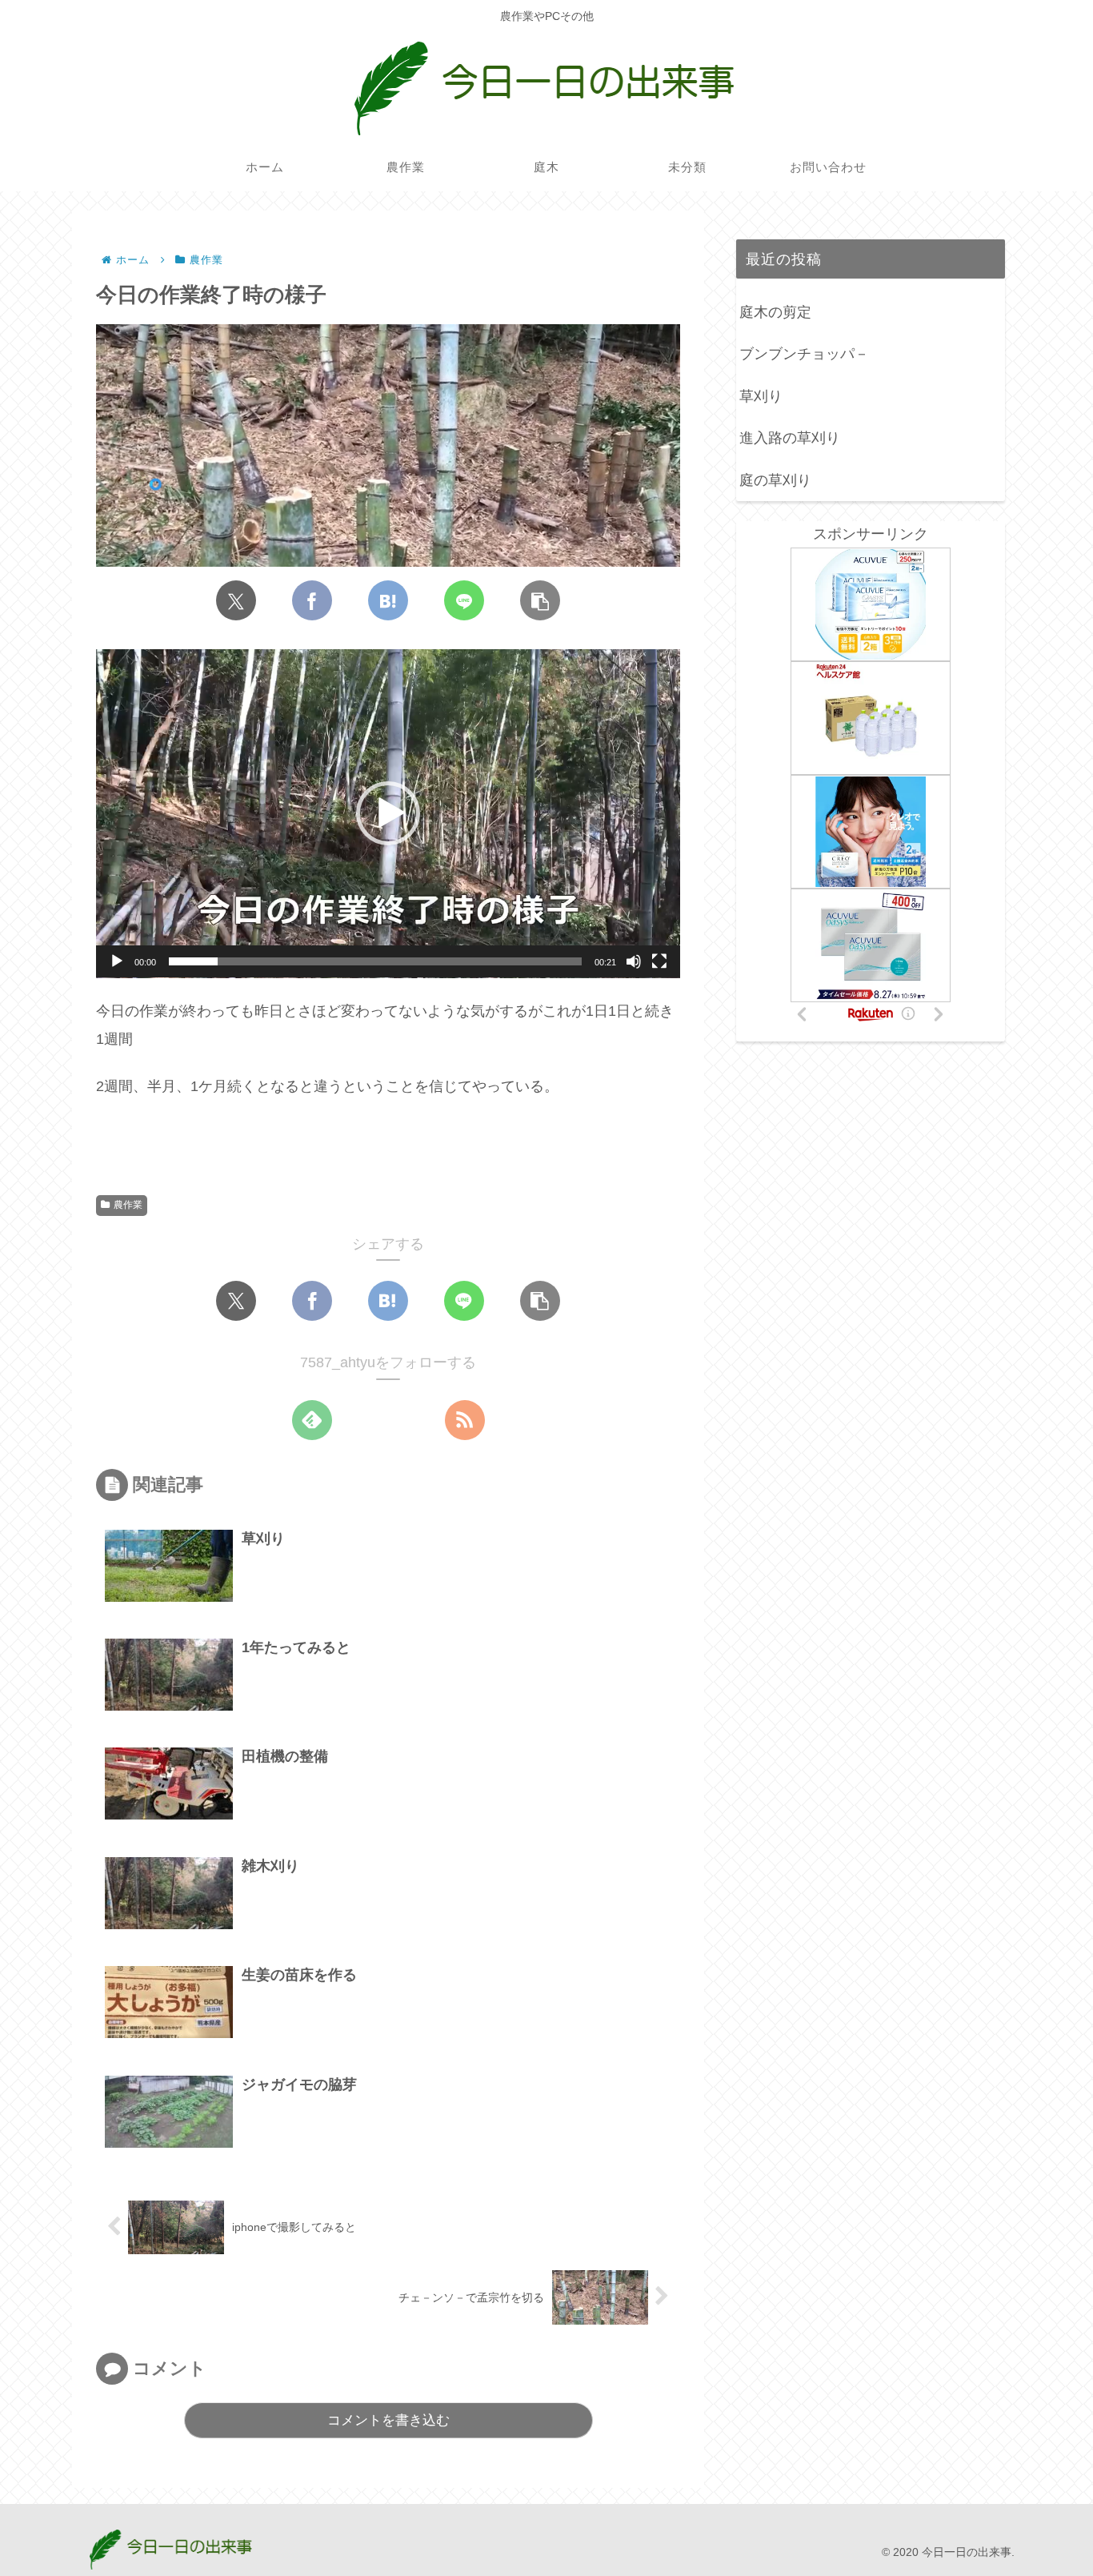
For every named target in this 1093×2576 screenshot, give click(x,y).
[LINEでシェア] (464, 600)
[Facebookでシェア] (312, 600)
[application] (388, 814)
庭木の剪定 (775, 312)
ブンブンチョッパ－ (804, 354)
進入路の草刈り (790, 438)
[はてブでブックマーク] (388, 600)
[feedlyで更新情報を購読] (312, 1420)
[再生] (117, 961)
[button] (540, 600)
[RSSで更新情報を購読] (465, 1420)
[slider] (375, 961)
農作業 (128, 1205)
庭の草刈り (775, 480)
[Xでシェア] (236, 600)
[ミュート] (634, 961)
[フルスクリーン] (659, 961)
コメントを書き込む (388, 2420)
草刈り (761, 396)
